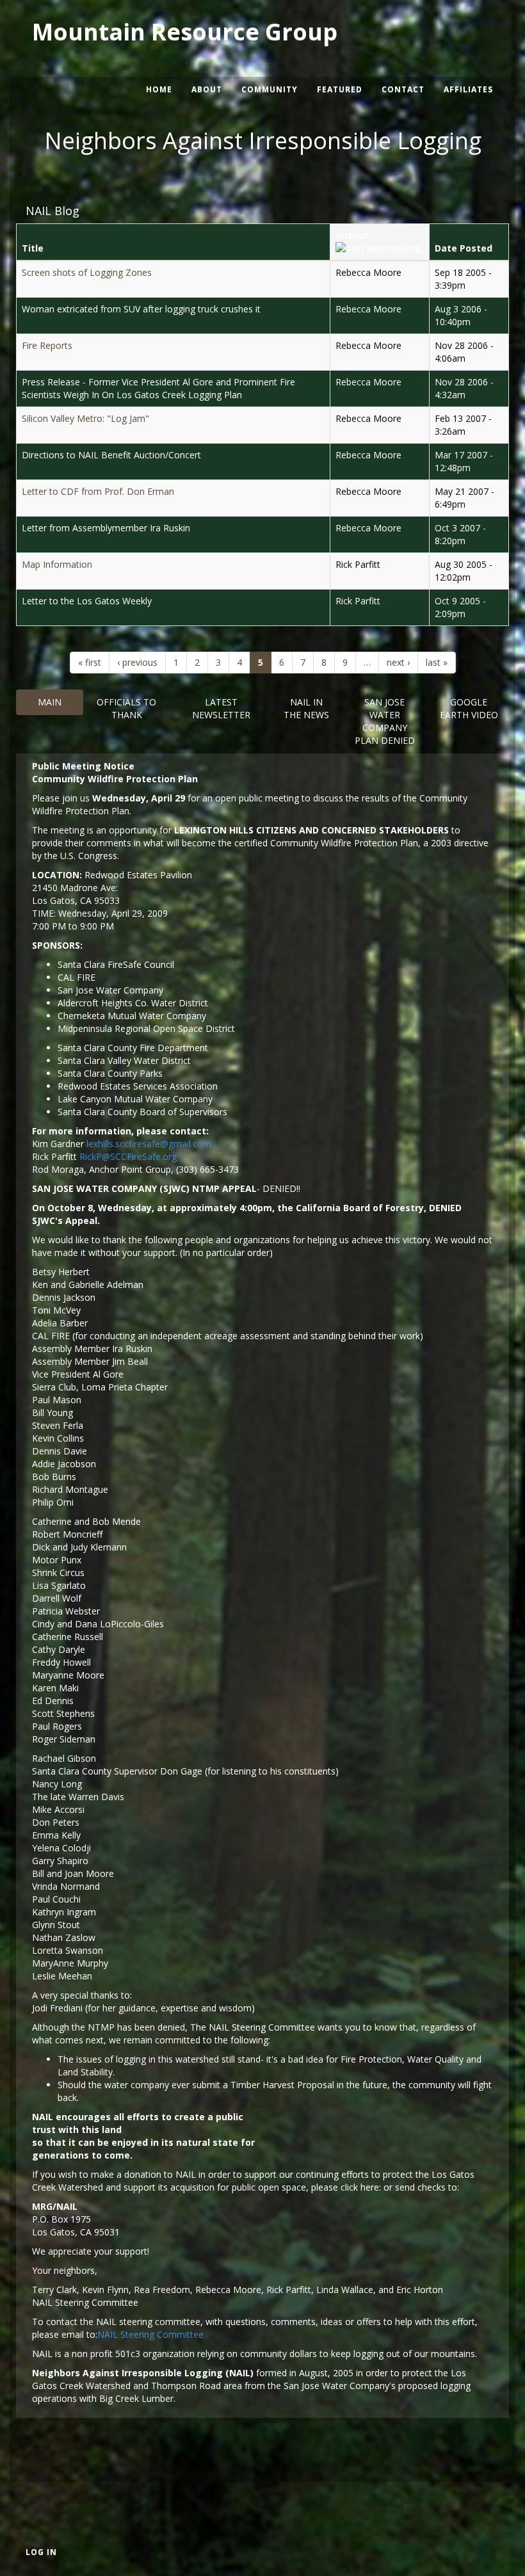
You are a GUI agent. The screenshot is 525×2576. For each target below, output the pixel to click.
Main (50, 702)
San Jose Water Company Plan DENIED (385, 721)
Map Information (57, 564)
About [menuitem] (207, 89)
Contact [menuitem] (403, 89)
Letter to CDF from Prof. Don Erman (98, 491)
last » (437, 662)
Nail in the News (306, 708)
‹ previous (137, 662)
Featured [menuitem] (340, 89)
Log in (41, 2552)
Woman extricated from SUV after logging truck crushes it (141, 309)
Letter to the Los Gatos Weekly (87, 601)
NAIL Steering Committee (150, 2334)
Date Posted (464, 248)
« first (90, 662)
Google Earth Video (469, 708)
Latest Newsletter (221, 708)
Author (351, 235)
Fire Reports (47, 345)
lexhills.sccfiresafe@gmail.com (149, 1144)
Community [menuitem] (270, 89)
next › (398, 662)
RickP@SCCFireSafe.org (128, 1156)
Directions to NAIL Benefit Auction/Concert (111, 455)
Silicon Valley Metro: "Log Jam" (85, 418)
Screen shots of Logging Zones (87, 272)
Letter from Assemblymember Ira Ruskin (106, 528)
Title (33, 248)
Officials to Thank (126, 708)
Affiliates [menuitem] (468, 89)
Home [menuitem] (159, 89)
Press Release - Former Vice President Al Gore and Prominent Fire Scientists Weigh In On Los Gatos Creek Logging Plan (158, 388)
